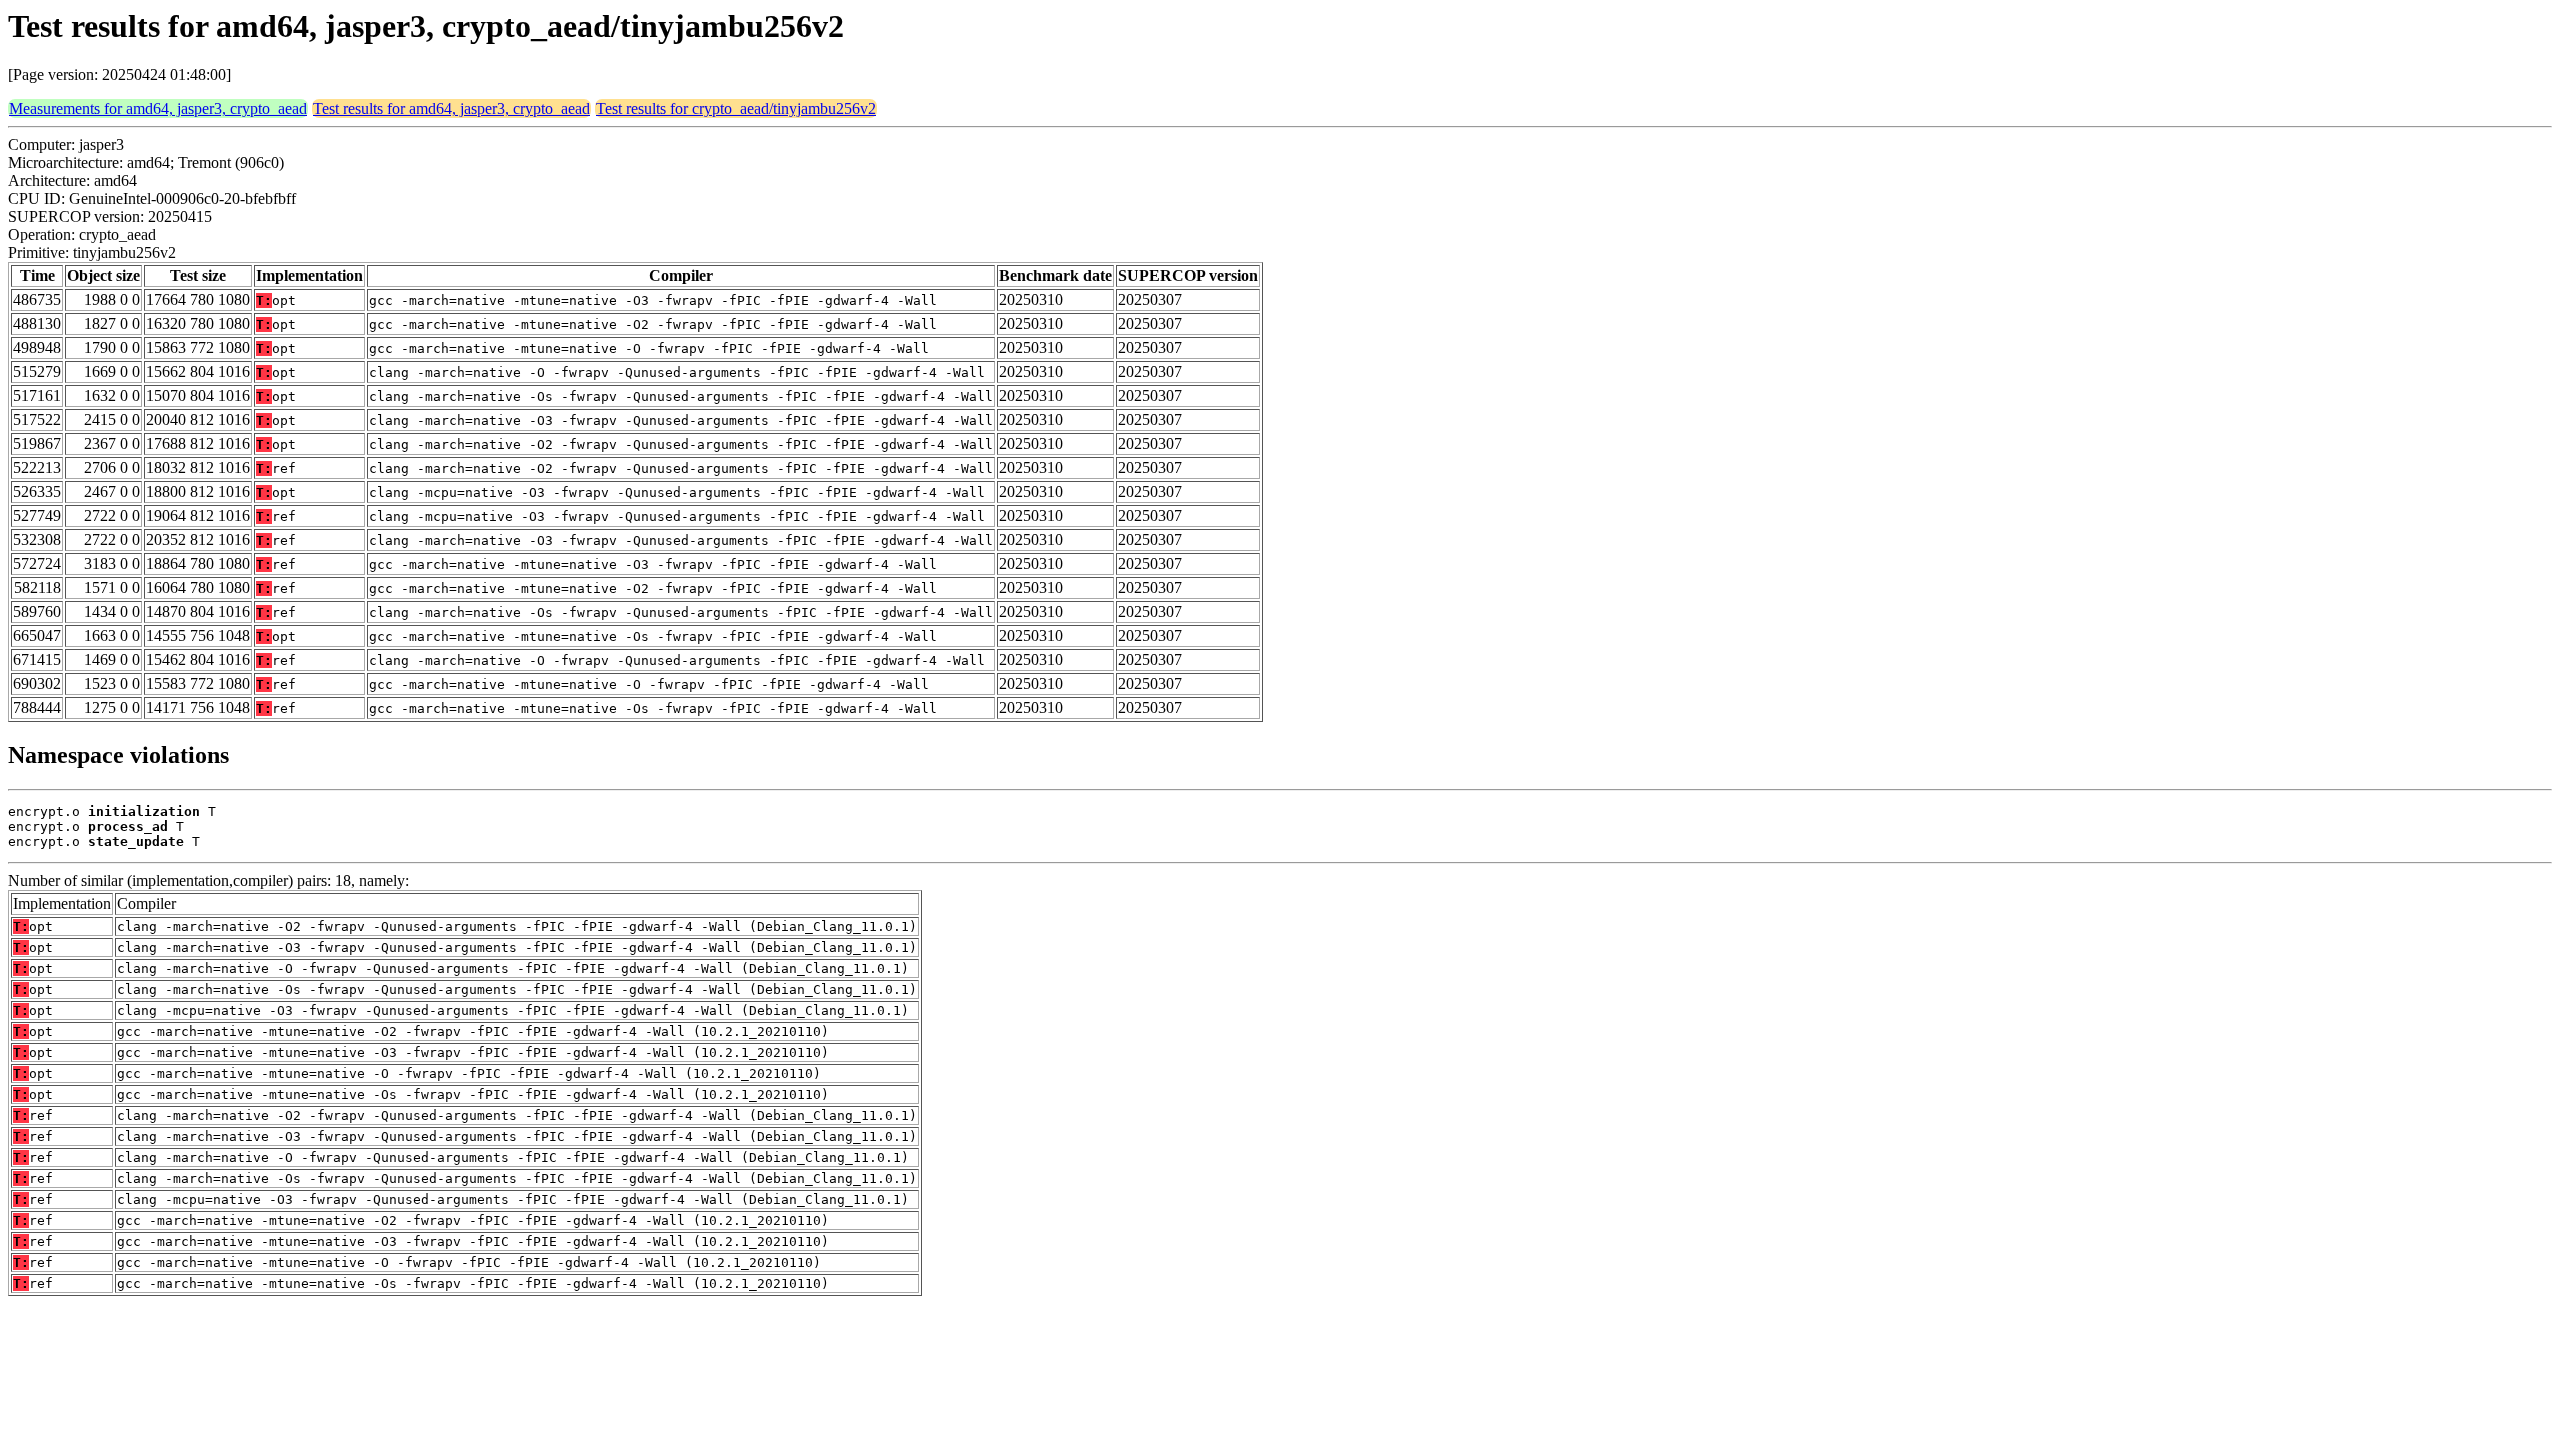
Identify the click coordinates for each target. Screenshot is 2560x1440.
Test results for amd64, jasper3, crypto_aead (451, 108)
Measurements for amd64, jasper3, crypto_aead (158, 108)
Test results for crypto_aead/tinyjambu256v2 (736, 108)
